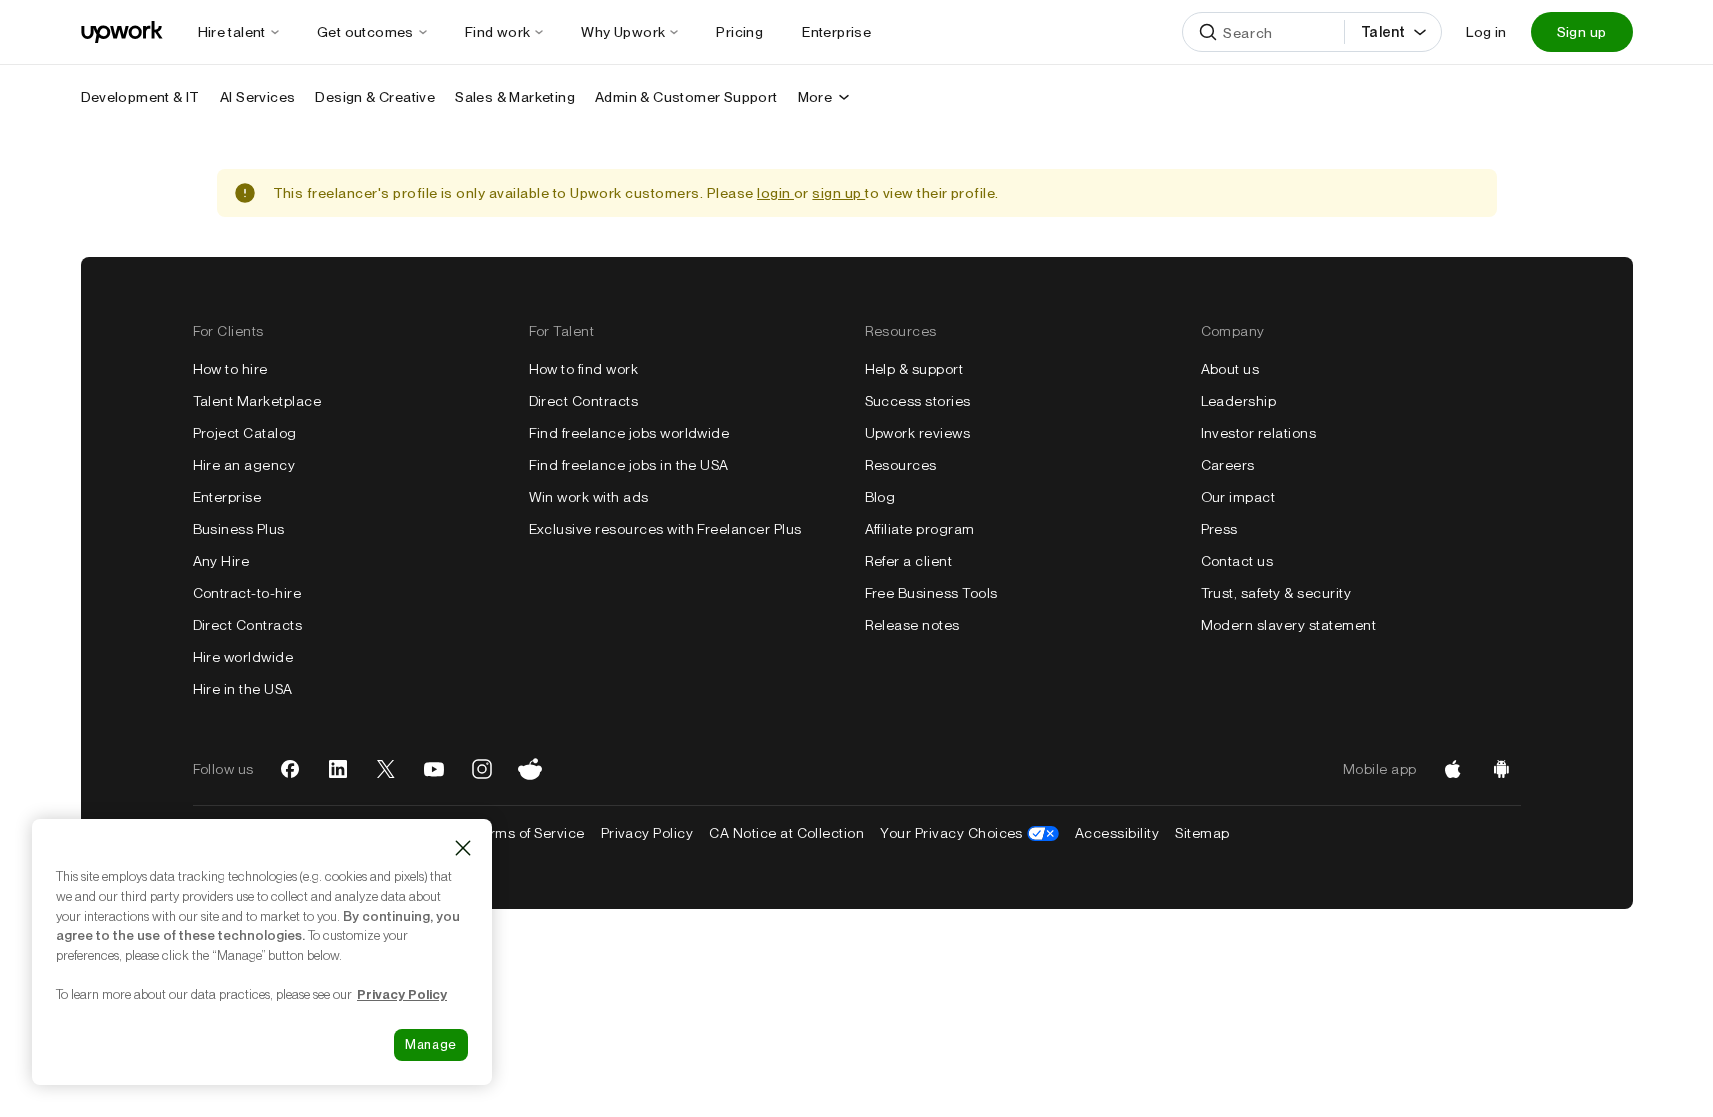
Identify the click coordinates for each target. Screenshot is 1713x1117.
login (775, 193)
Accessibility (1117, 833)
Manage (431, 1044)
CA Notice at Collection (786, 833)
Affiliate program (920, 529)
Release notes (912, 625)
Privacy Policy (647, 833)
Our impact (1238, 497)
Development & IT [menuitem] (140, 97)
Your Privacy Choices (969, 833)
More (815, 97)
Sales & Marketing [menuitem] (515, 97)
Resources (901, 465)
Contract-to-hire (247, 593)
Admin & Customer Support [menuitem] (686, 97)
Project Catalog (245, 433)
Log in (1486, 32)
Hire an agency (244, 465)
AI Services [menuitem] (257, 97)
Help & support (914, 369)
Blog (880, 497)
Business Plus (239, 529)
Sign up (1582, 32)
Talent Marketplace (257, 401)
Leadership (1239, 401)
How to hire (230, 369)
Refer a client (909, 561)
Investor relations (1259, 433)
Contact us (1237, 561)
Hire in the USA (243, 689)
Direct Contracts (248, 625)
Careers (1228, 465)
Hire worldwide (243, 657)
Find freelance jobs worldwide (629, 433)
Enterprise (227, 497)
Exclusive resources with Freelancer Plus (665, 529)
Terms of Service (529, 833)
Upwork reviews (918, 433)
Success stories (918, 401)
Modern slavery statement (1289, 625)
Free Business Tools (931, 593)
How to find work (584, 369)
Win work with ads (589, 497)
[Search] (1208, 32)
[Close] (463, 848)
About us (1230, 369)
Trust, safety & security (1276, 593)
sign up (838, 193)
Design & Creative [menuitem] (375, 97)
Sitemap (1202, 833)
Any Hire (221, 561)
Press (1219, 529)
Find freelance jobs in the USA (629, 465)
